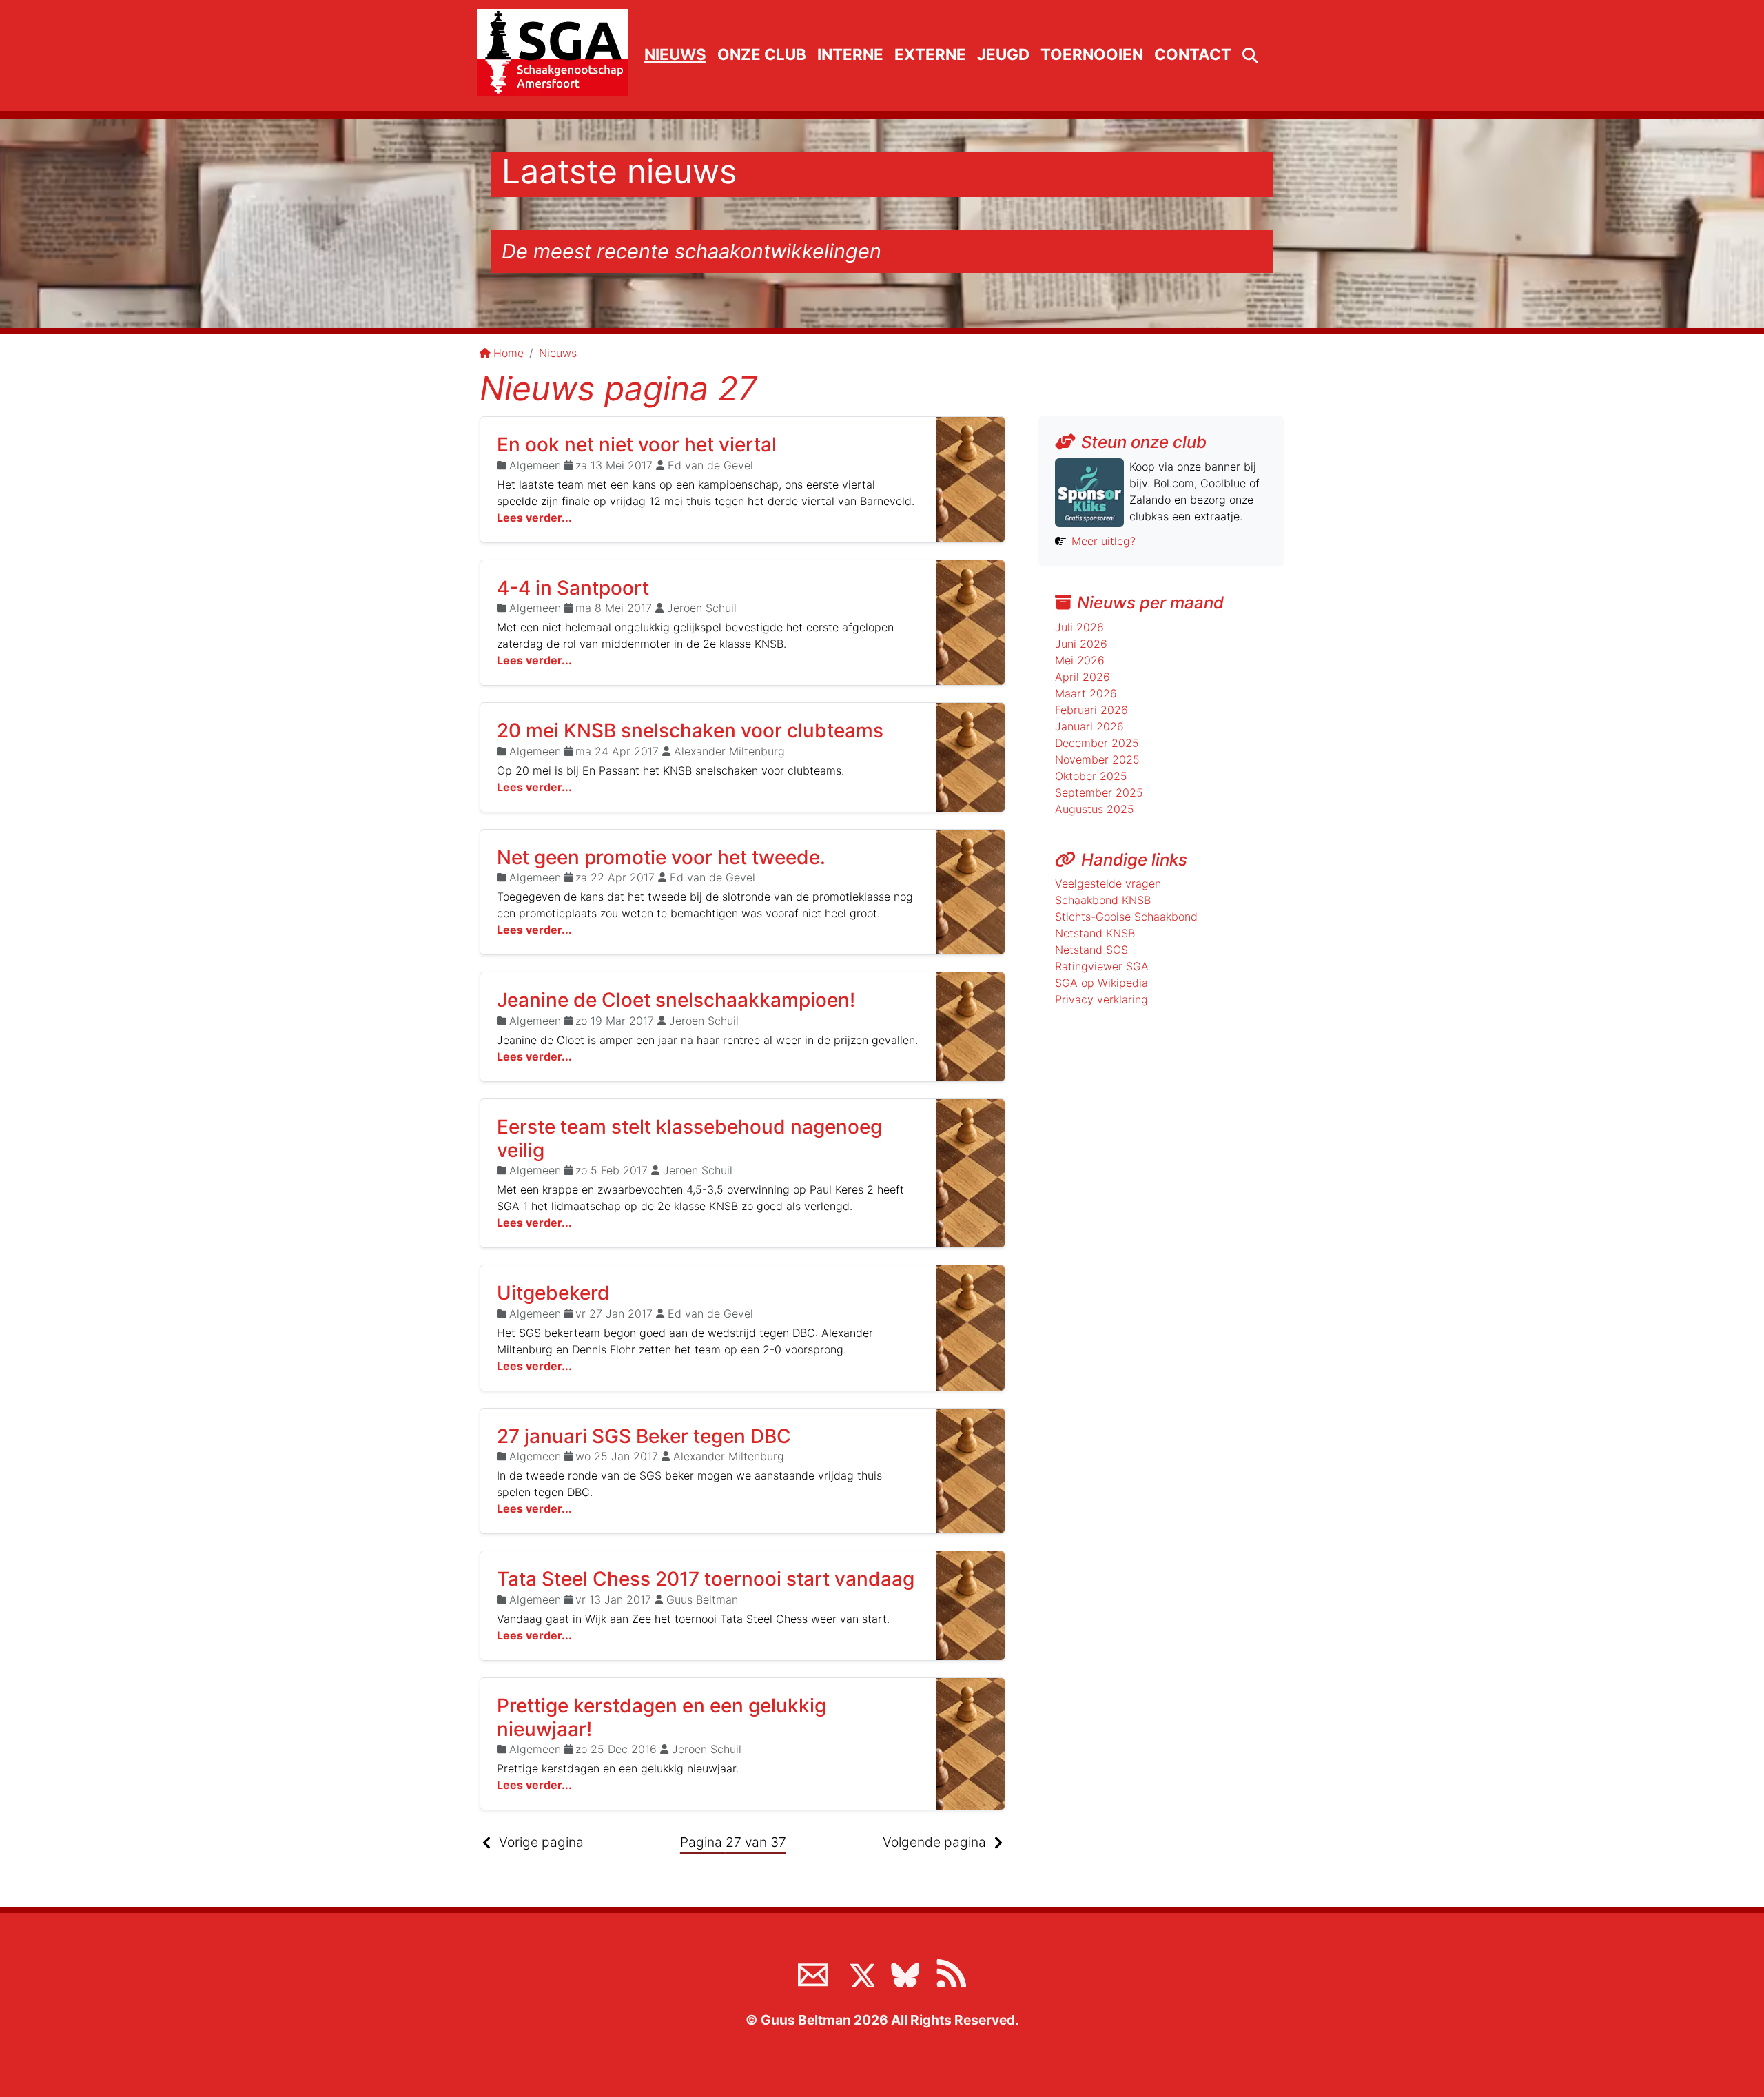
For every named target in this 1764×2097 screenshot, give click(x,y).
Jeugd (1003, 54)
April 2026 (1083, 677)
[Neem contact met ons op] (813, 1972)
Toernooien (1092, 54)
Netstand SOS (1091, 950)
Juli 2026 (1079, 627)
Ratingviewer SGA (1102, 966)
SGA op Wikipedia (1101, 983)
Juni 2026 (1081, 644)
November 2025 (1097, 759)
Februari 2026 (1091, 710)
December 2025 (1097, 743)
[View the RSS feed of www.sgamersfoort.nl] (951, 1972)
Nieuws (675, 54)
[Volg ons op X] (859, 1972)
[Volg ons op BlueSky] (905, 1972)
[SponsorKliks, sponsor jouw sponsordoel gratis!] (1089, 491)
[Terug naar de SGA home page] (552, 53)
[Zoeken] (1250, 56)
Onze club (762, 54)
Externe (930, 54)
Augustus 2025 (1095, 809)
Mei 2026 (1080, 660)
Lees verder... (534, 518)
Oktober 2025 (1091, 776)
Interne (850, 54)
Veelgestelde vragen (1108, 883)
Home (509, 353)
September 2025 (1099, 792)
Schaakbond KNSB (1103, 900)
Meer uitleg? (1104, 541)
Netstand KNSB (1095, 933)
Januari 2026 (1089, 726)
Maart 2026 (1086, 693)
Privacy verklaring (1101, 999)
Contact (1193, 54)
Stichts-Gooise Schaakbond (1126, 917)
